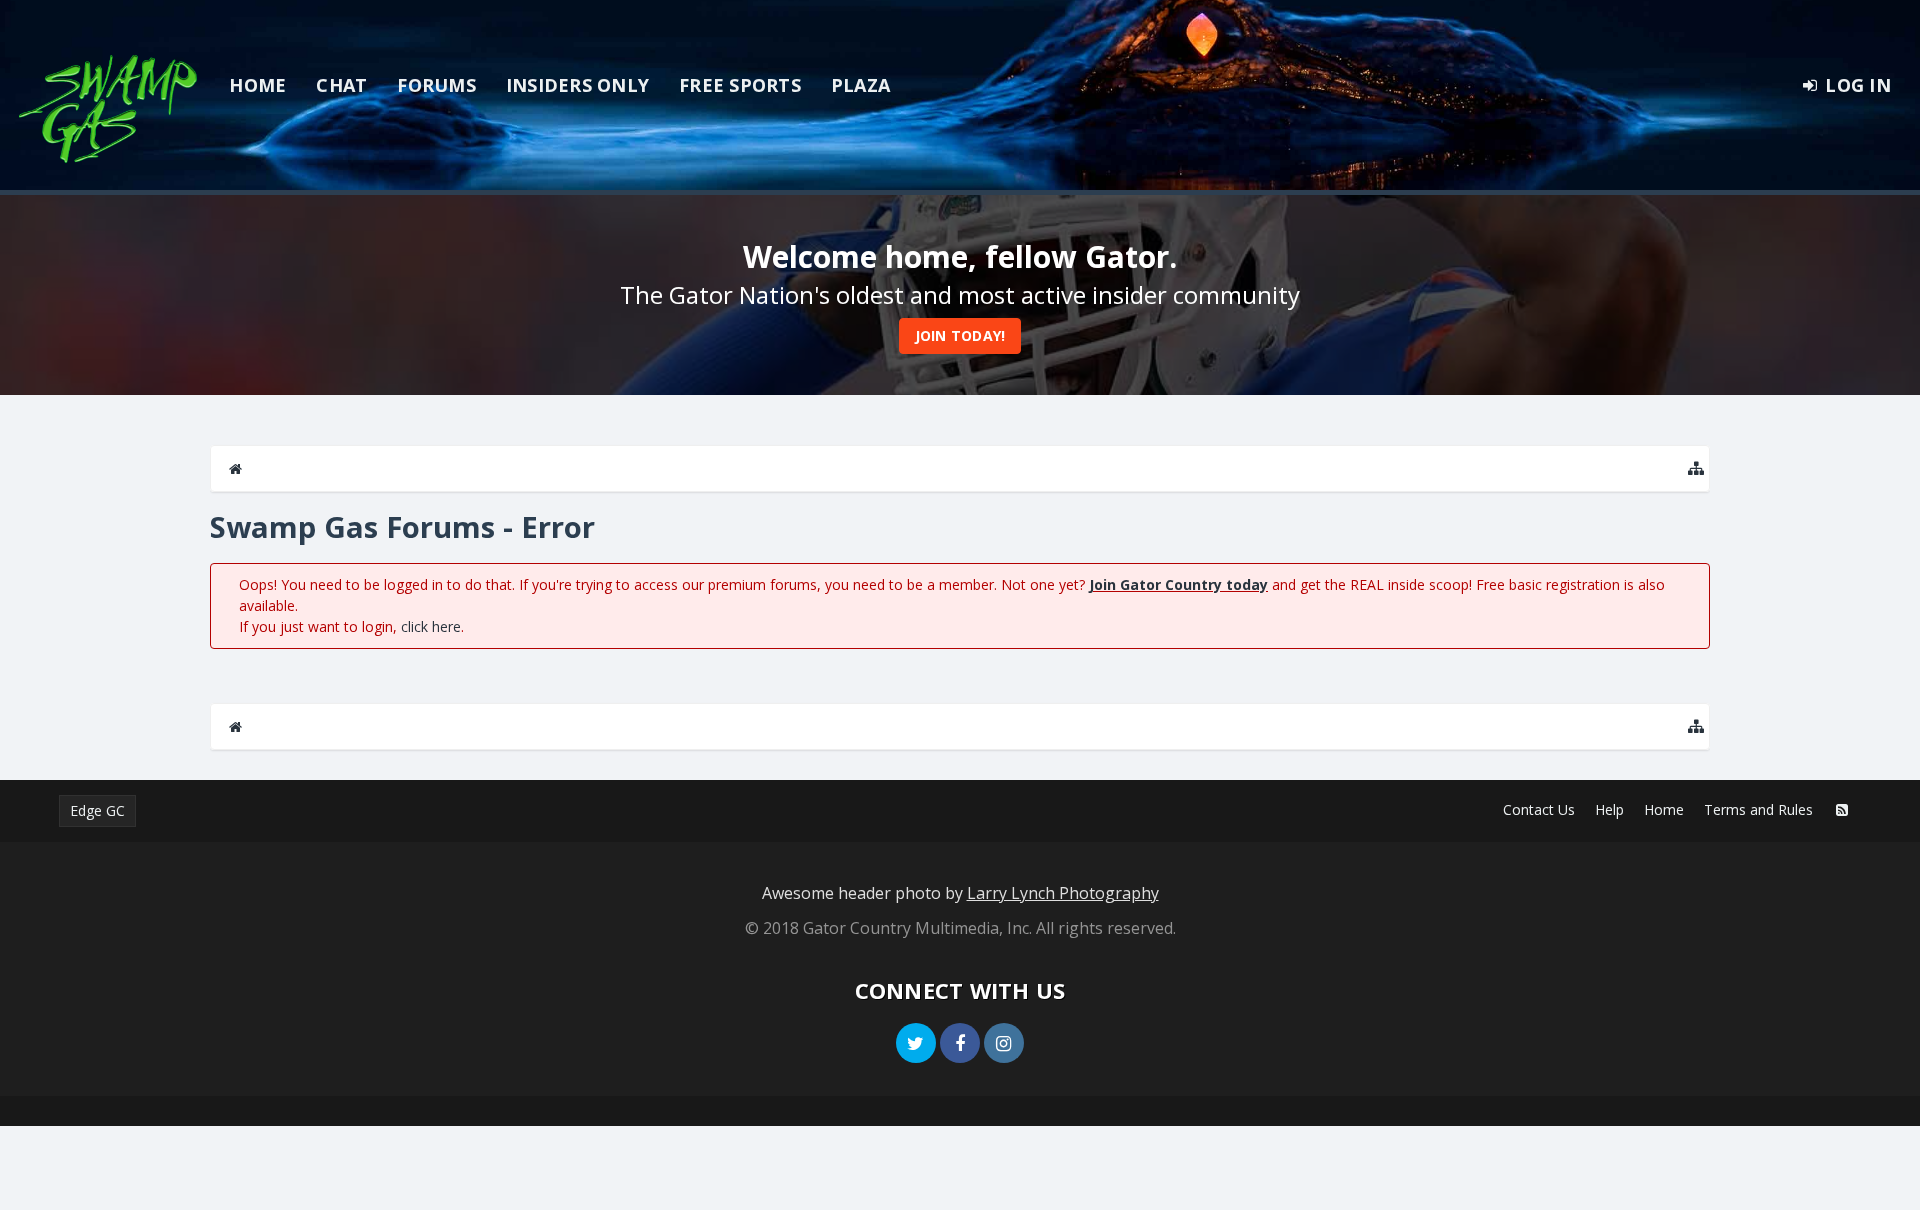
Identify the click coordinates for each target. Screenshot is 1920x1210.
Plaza (860, 85)
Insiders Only (577, 85)
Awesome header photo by (960, 893)
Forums (436, 85)
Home (257, 85)
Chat (341, 85)
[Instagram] (1004, 1043)
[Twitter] (916, 1043)
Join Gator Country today (1178, 584)
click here (431, 626)
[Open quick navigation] (1696, 468)
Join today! (960, 335)
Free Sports (740, 85)
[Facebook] (960, 1043)
